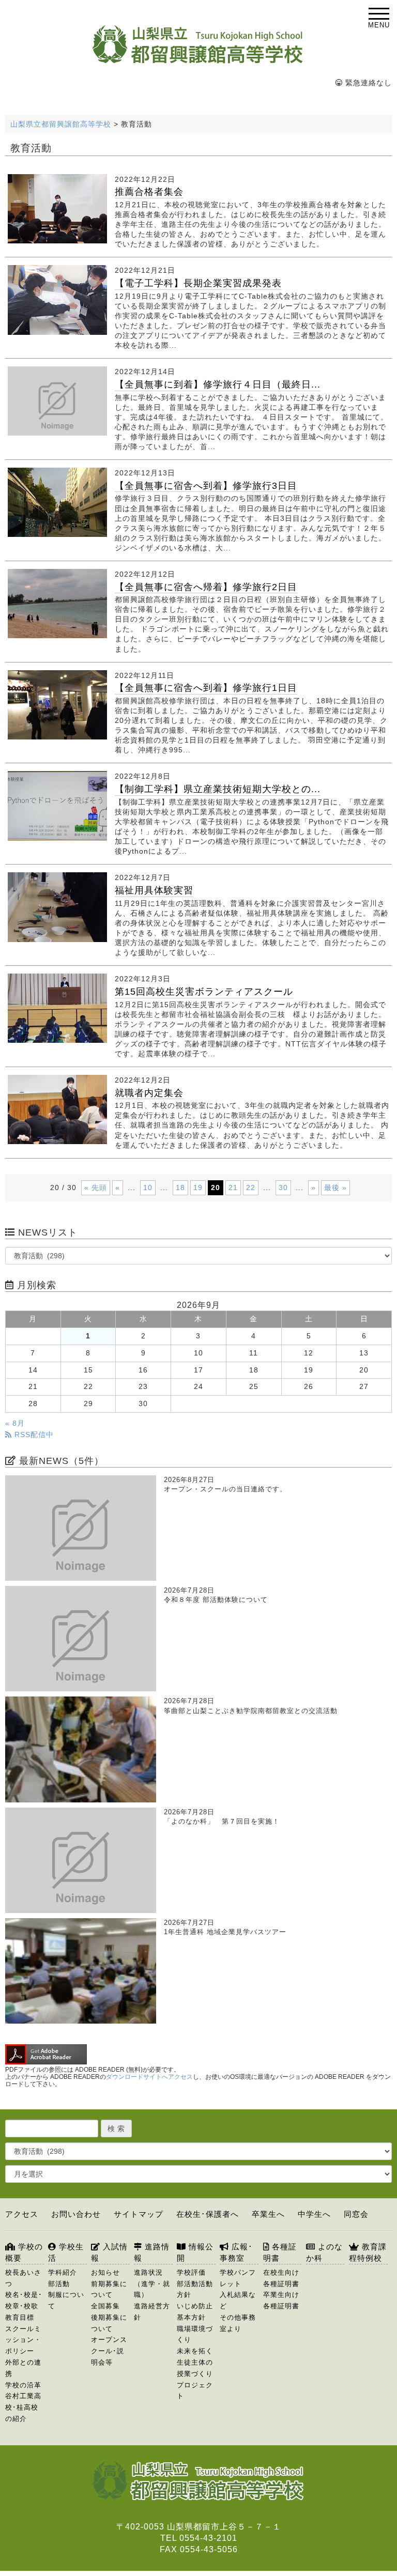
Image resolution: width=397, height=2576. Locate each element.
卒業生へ (268, 2214)
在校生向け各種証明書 (281, 2278)
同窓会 (356, 2214)
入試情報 (109, 2252)
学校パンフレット (238, 2278)
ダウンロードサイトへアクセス (149, 2077)
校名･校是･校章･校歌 (24, 2300)
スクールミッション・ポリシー (23, 2340)
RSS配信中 (33, 1435)
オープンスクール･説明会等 (109, 2351)
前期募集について (109, 2289)
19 (198, 1187)
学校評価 (191, 2272)
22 (251, 1187)
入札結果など (238, 2300)
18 (180, 1187)
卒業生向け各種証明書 (281, 2300)
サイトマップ (139, 2214)
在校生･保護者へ (208, 2214)
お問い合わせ (76, 2214)
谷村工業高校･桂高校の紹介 (23, 2407)
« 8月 (15, 1423)
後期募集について (109, 2323)
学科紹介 (63, 2272)
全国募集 (105, 2306)
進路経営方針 (152, 2312)
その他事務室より (238, 2323)
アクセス (22, 2214)
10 (148, 1187)
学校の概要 (24, 2252)
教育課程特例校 (368, 2252)
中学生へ (314, 2214)
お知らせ (105, 2272)
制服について (66, 2300)
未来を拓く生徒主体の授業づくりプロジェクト (195, 2373)
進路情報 (152, 2252)
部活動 (59, 2284)
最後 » (335, 1187)
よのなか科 (324, 2252)
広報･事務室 (236, 2252)
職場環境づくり (195, 2334)
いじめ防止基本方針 (195, 2312)
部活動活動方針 (195, 2289)
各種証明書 (280, 2252)
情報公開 (195, 2252)
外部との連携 (23, 2368)
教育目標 (20, 2317)
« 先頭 (96, 1187)
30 (283, 1187)
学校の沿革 (23, 2385)
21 (233, 1187)
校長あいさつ (23, 2278)
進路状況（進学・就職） (152, 2284)
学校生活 (66, 2252)
